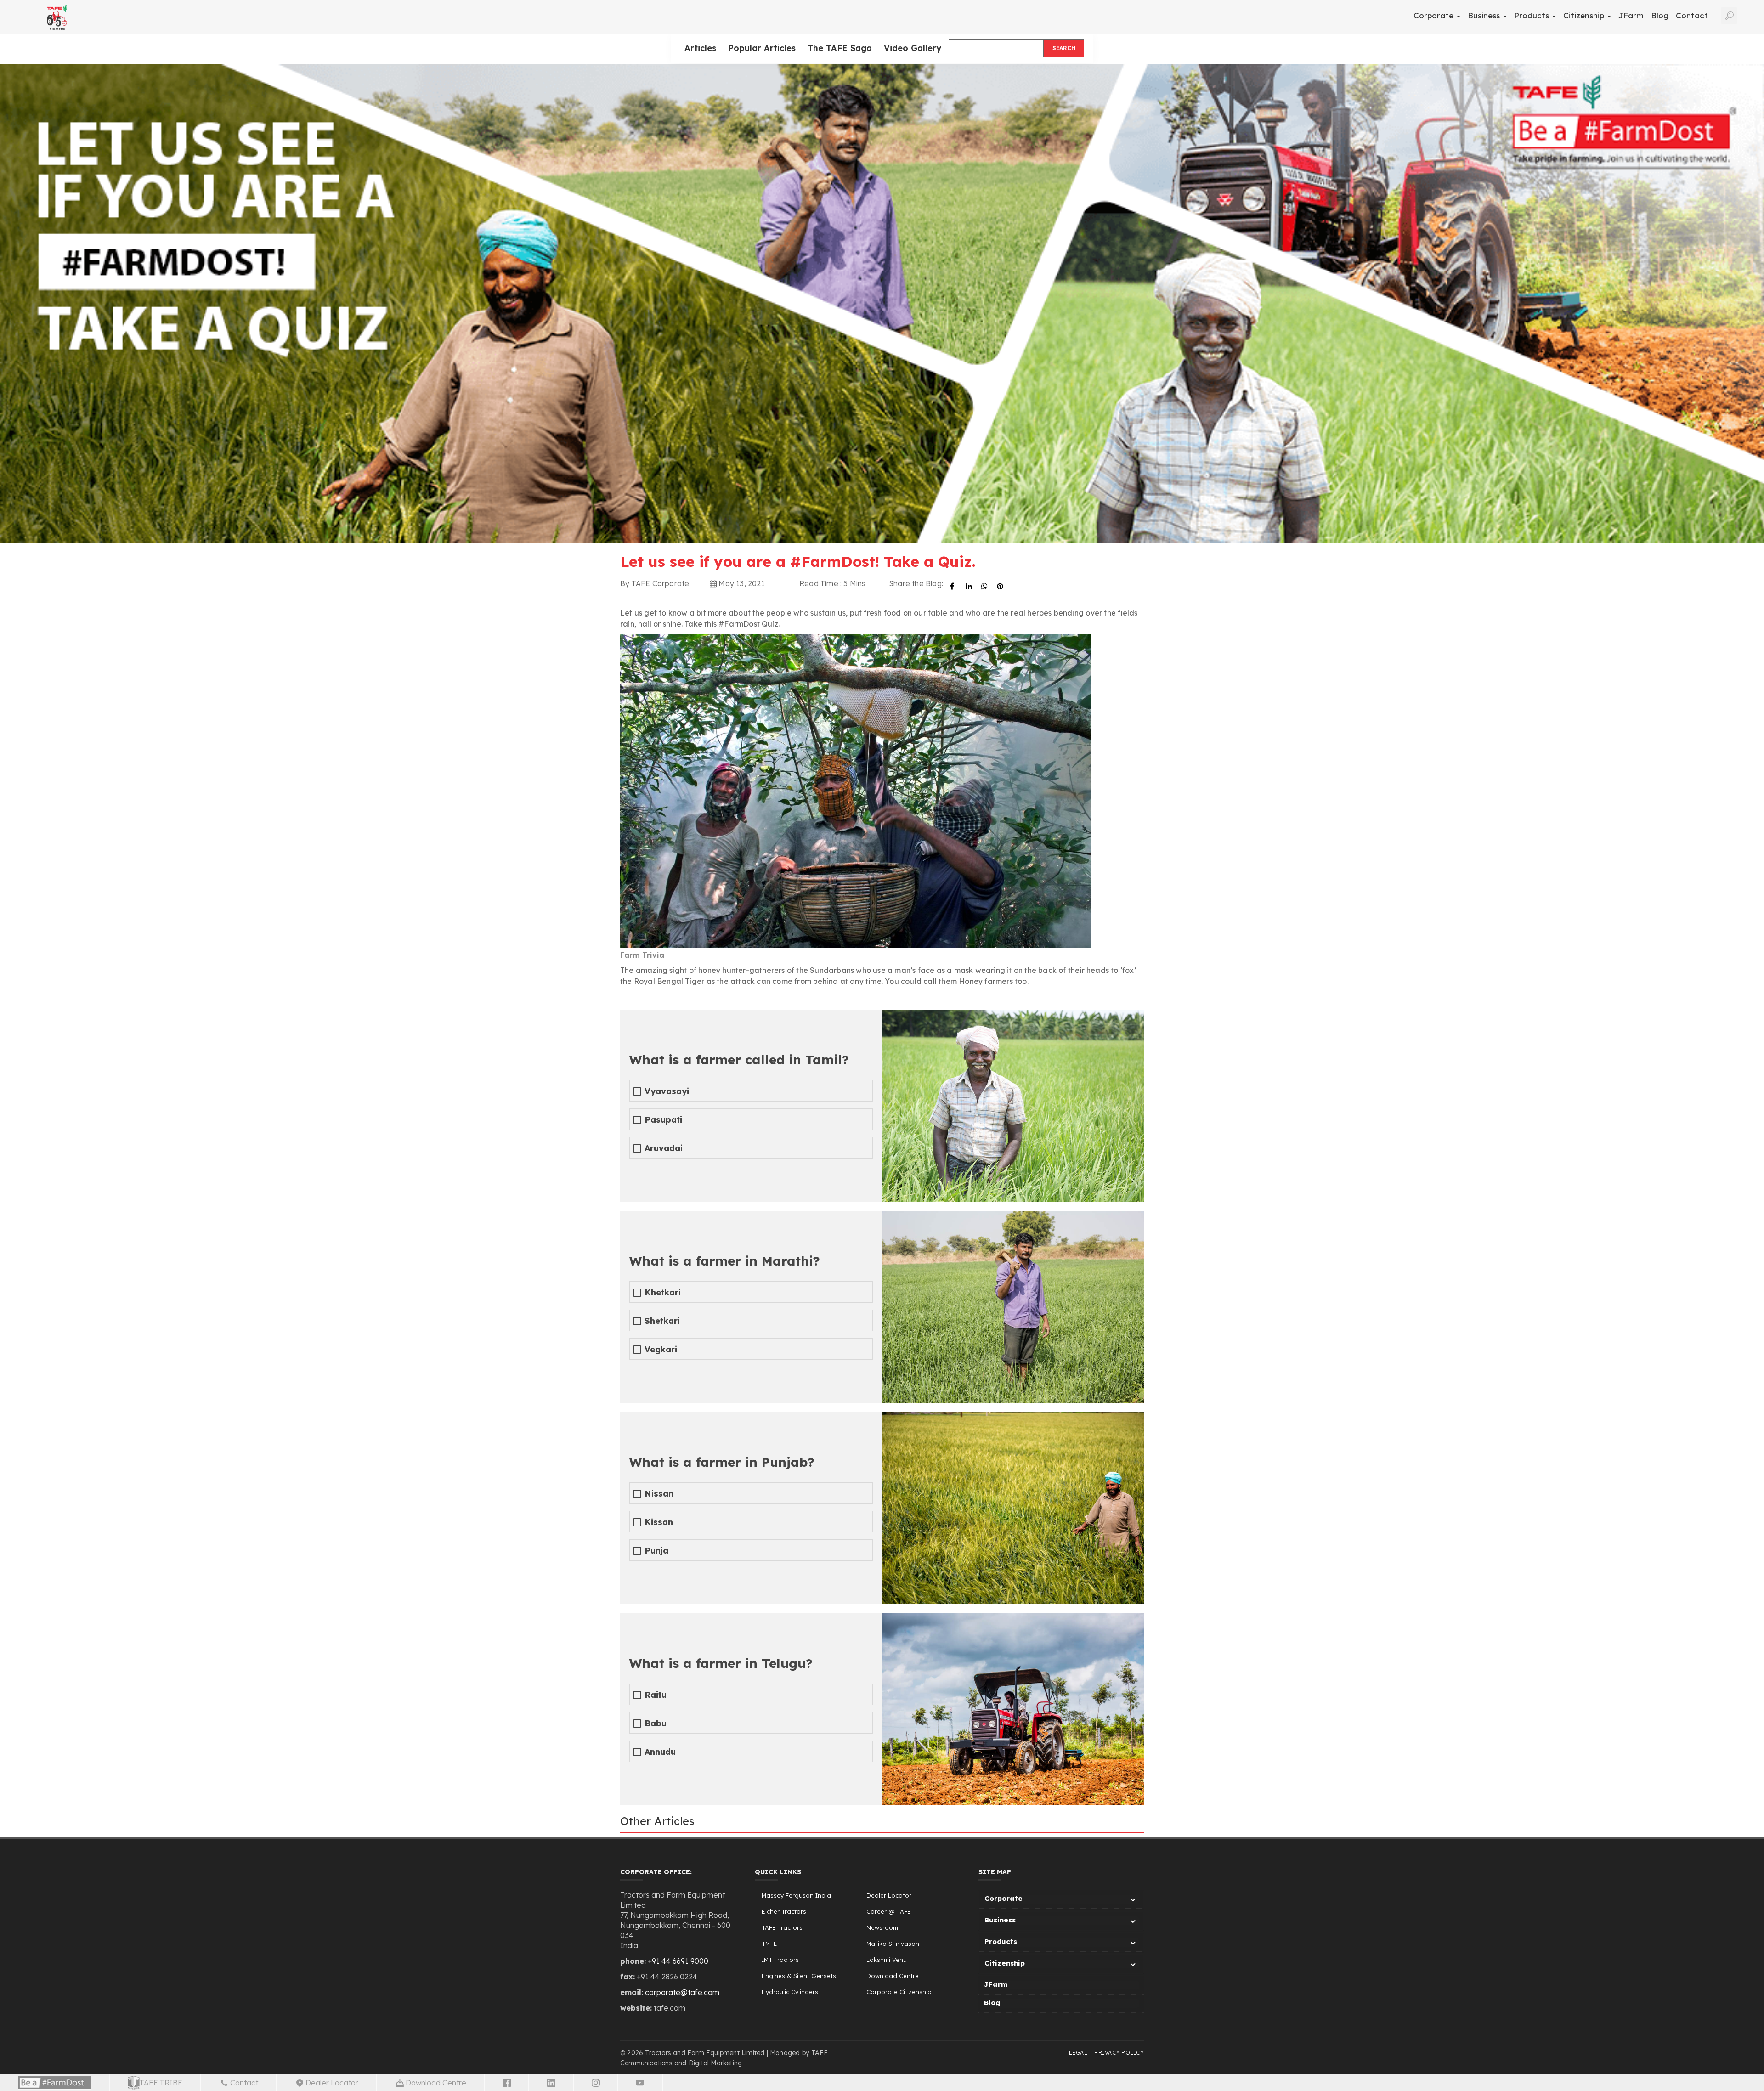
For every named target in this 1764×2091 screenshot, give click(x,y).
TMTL (769, 1944)
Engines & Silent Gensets (799, 1976)
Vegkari (661, 1349)
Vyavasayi (667, 1091)
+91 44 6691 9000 (678, 1961)
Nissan (659, 1494)
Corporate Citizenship (899, 1992)
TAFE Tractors (782, 1927)
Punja (656, 1551)
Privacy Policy (1119, 2053)
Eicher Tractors (784, 1911)
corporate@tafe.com (682, 1992)
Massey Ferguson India (796, 1895)
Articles (700, 48)
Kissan (659, 1522)
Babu (656, 1723)
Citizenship (1585, 15)
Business (1485, 15)
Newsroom (882, 1927)
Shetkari (662, 1321)
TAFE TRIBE (161, 2083)
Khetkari (663, 1292)
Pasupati (663, 1120)
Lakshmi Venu (887, 1960)
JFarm (1631, 15)
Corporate (1435, 15)
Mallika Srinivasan (893, 1944)
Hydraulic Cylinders (790, 1992)
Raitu (656, 1695)
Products (1533, 15)
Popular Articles (762, 48)
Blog (1660, 15)
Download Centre (893, 1976)
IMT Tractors (780, 1960)
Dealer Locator (889, 1895)
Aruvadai (664, 1148)
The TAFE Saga (840, 48)
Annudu (660, 1752)
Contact (1692, 15)
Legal (1078, 2053)
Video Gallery (913, 48)
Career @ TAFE (889, 1911)
